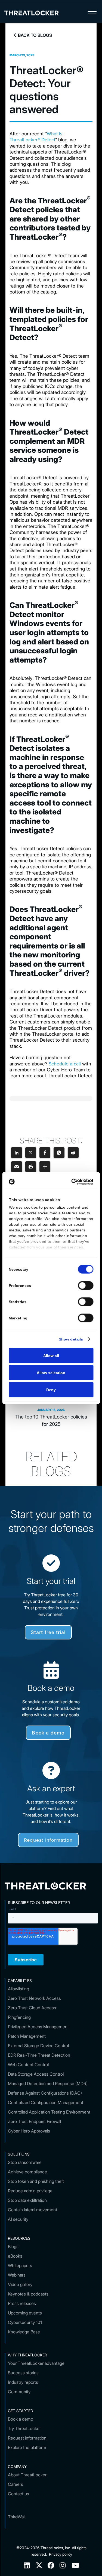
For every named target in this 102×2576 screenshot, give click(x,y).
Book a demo (48, 1733)
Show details (71, 1339)
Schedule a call (65, 1064)
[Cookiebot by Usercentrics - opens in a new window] (71, 1182)
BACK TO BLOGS (33, 35)
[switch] (86, 1285)
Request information (48, 1840)
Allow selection (51, 1372)
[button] (92, 13)
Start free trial (48, 1632)
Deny (51, 1390)
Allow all (51, 1355)
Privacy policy (61, 2554)
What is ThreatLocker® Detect (36, 137)
